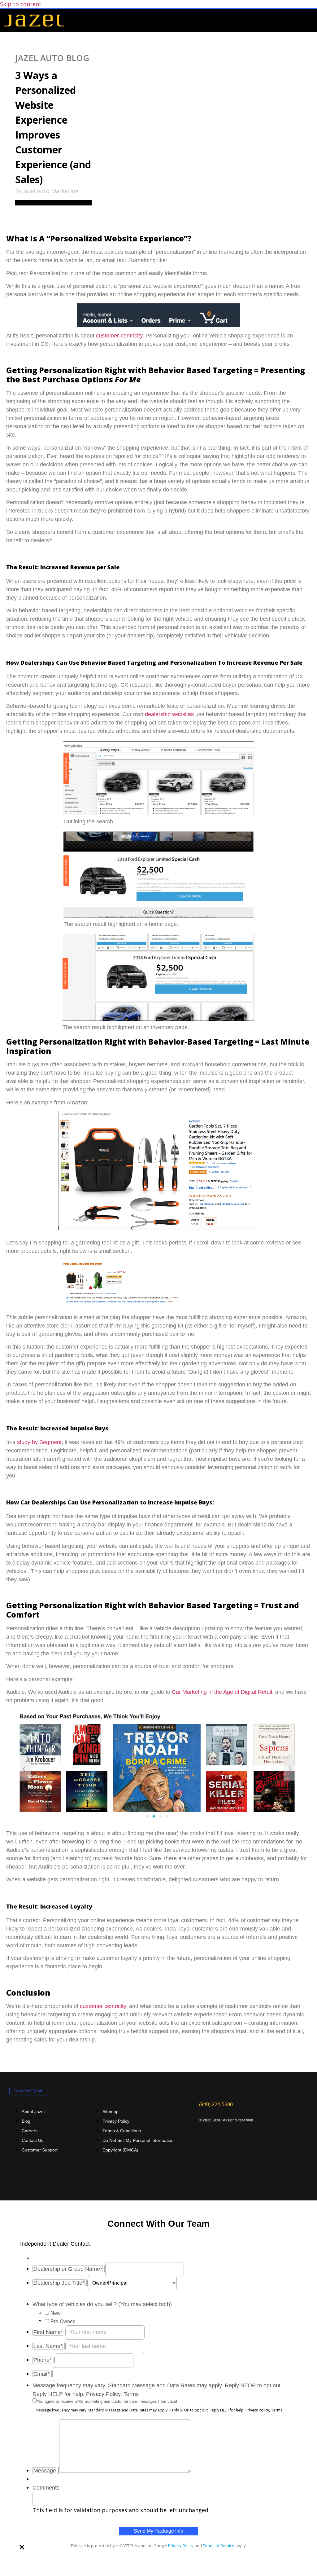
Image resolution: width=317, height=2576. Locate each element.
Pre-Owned (63, 2321)
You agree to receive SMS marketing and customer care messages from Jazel (107, 2401)
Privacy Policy (257, 2410)
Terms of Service (219, 2546)
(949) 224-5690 (216, 2104)
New (56, 2313)
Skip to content (21, 4)
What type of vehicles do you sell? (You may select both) (102, 2304)
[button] (309, 21)
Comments (46, 2488)
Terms (277, 2410)
